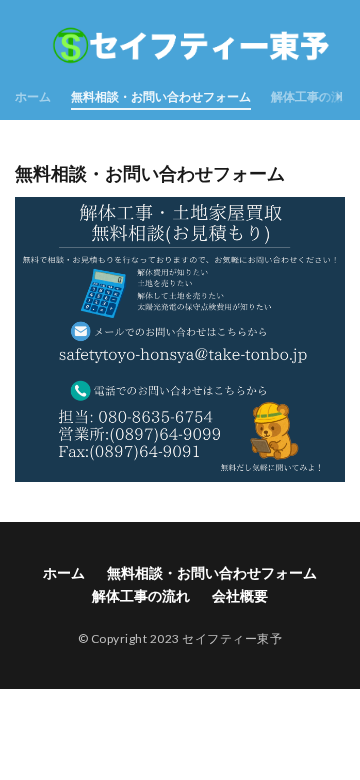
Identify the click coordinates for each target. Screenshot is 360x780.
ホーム (33, 96)
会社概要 (240, 595)
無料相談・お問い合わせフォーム (161, 96)
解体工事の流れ (313, 96)
